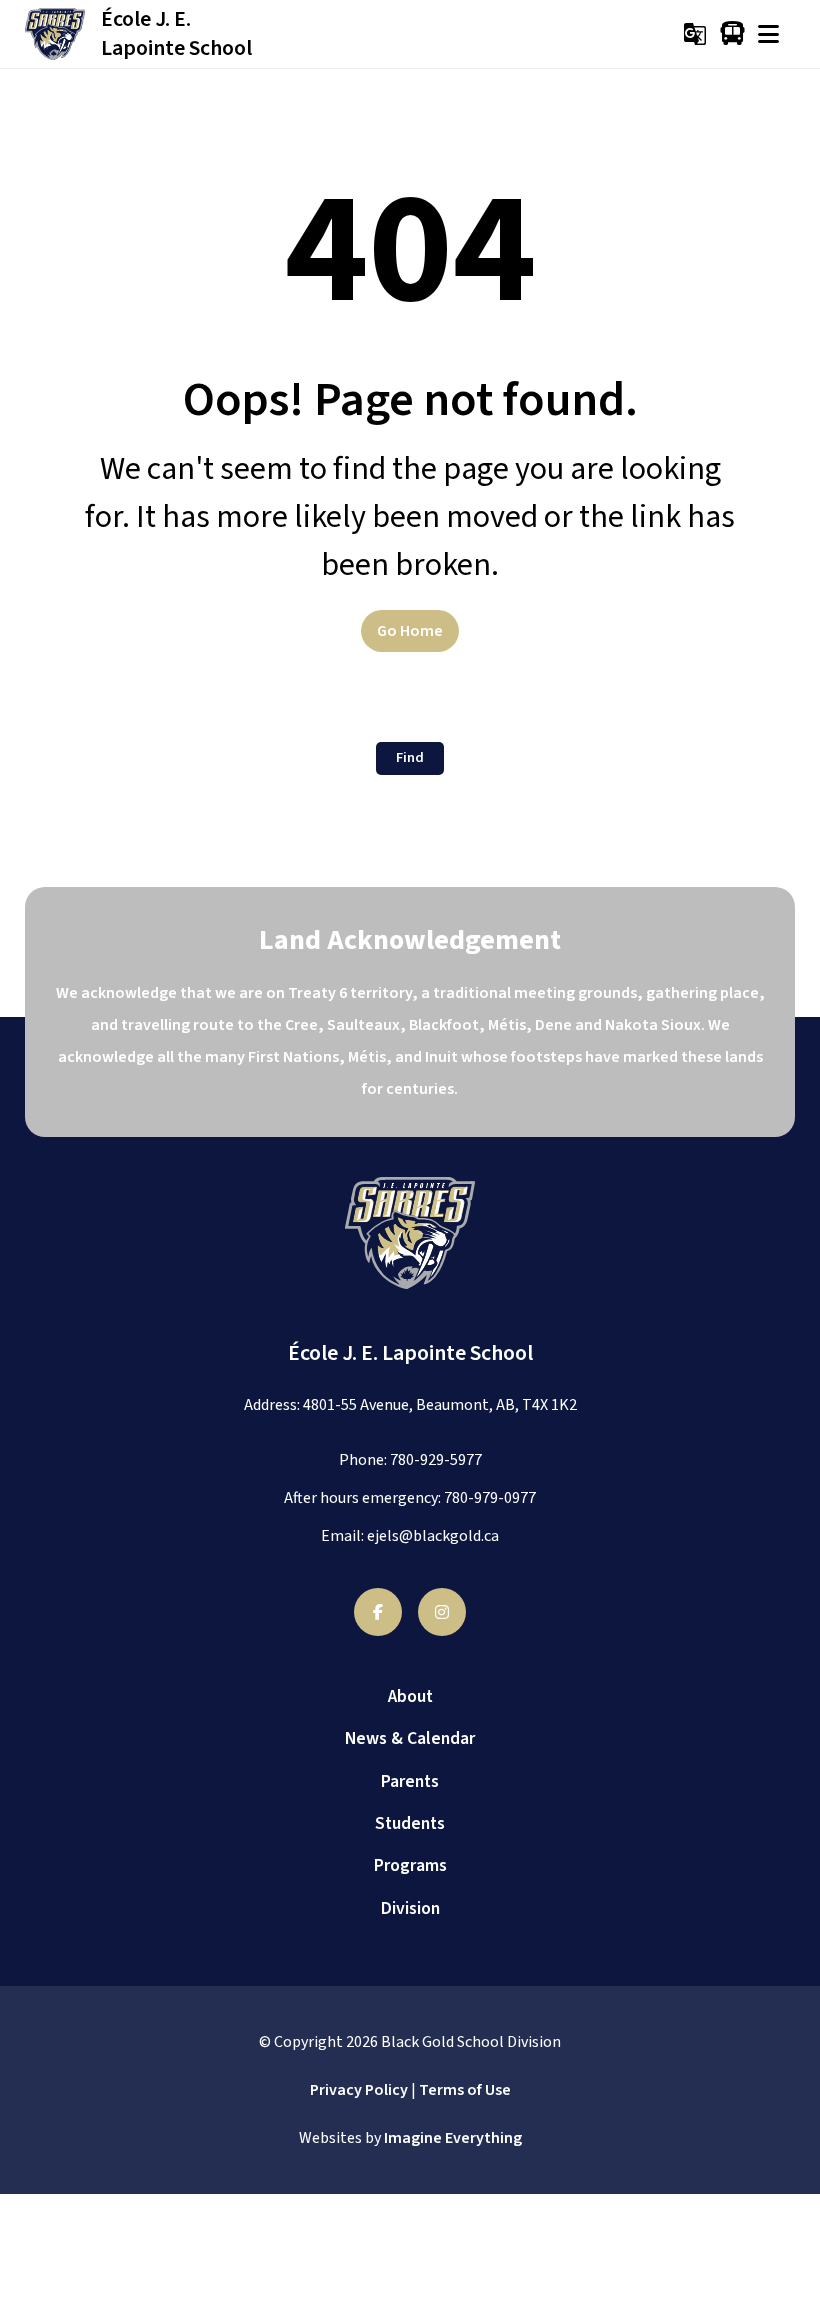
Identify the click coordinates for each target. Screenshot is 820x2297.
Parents (410, 1781)
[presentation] (768, 34)
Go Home (410, 631)
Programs (410, 1865)
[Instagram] (442, 1612)
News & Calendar (410, 1738)
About (410, 1696)
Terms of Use (465, 2090)
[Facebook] (378, 1612)
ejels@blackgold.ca (433, 1536)
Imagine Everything (453, 2138)
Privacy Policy (359, 2090)
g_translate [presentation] (695, 34)
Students (410, 1823)
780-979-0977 (490, 1498)
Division (410, 1908)
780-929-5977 (436, 1460)
